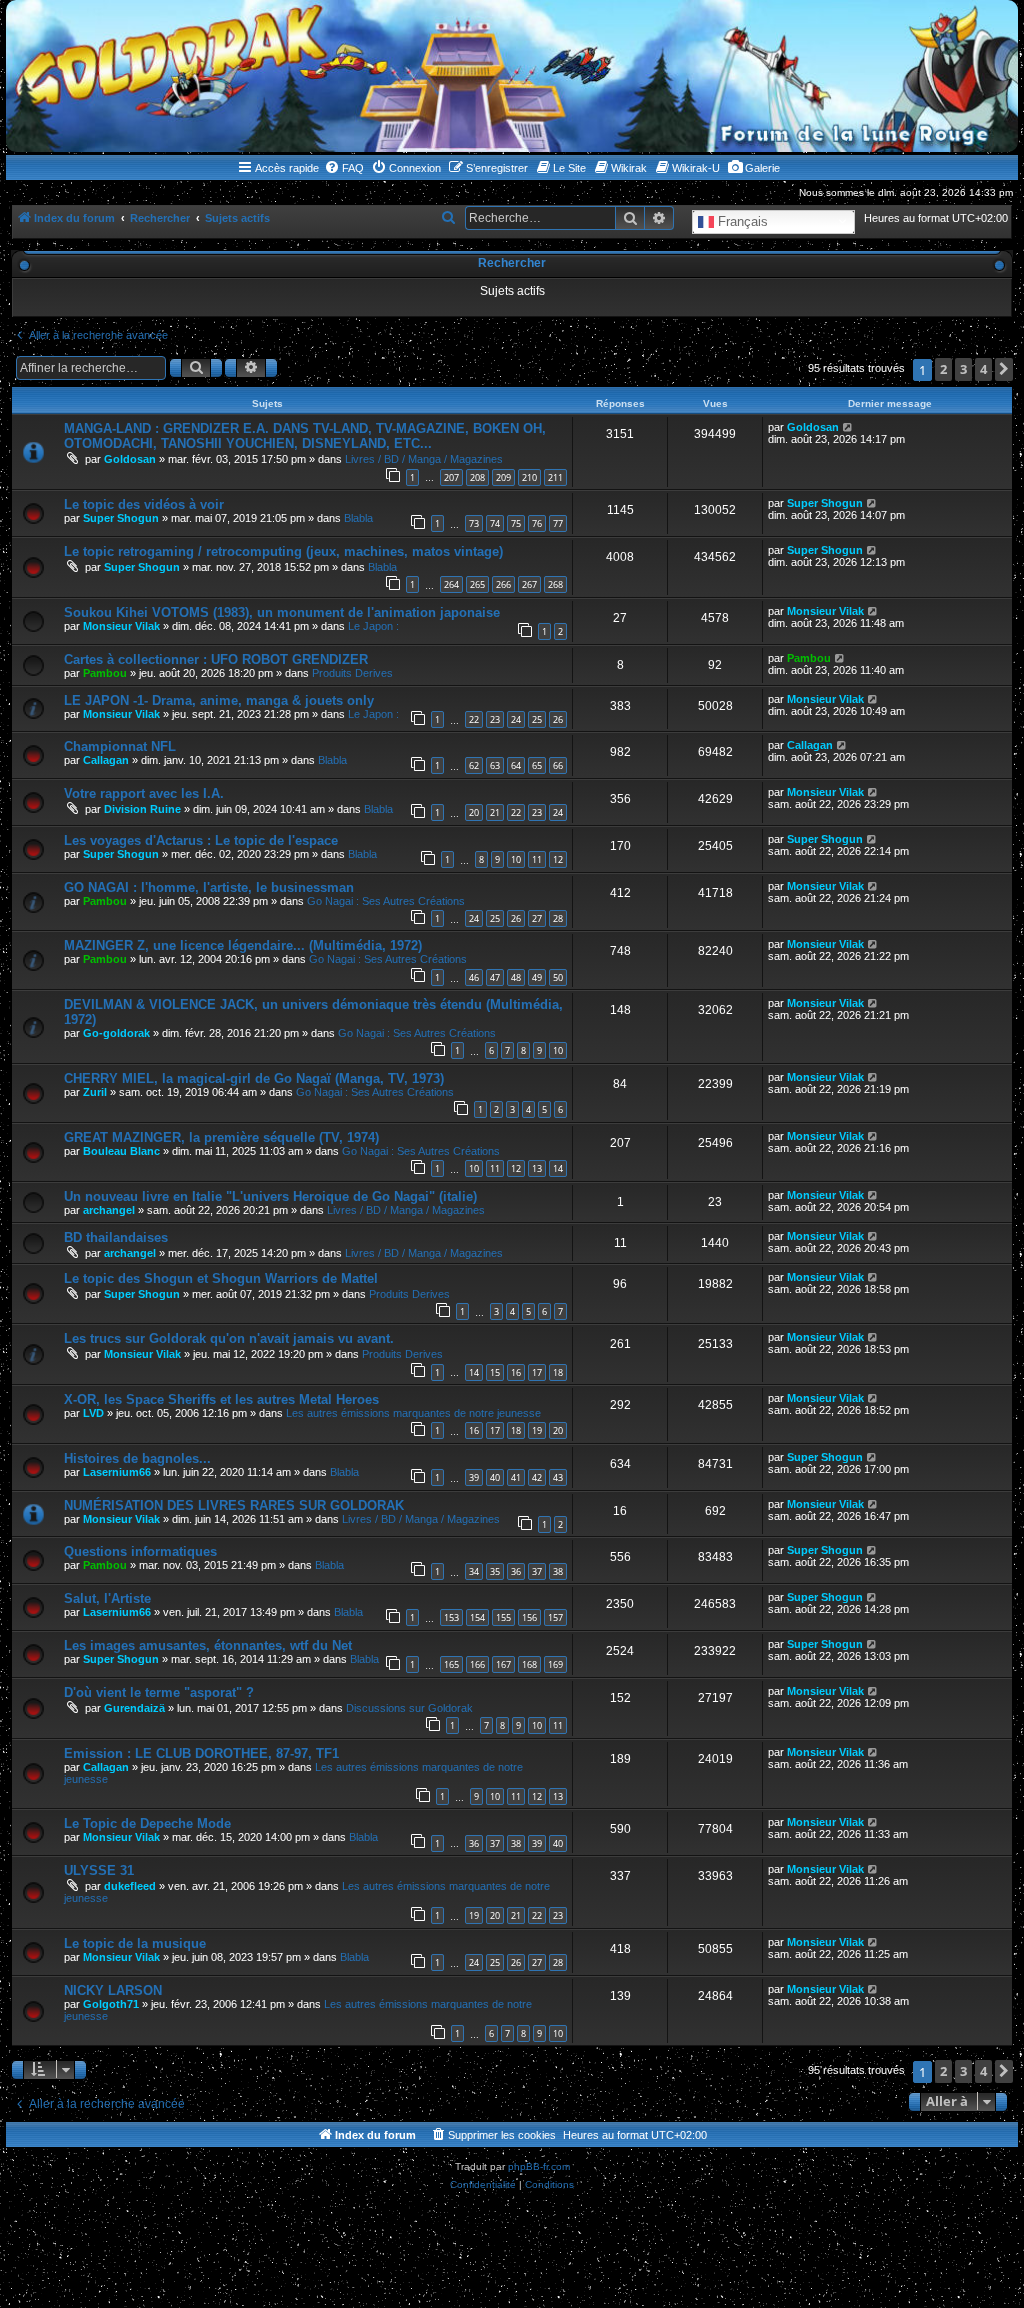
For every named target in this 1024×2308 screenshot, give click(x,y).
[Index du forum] (512, 76)
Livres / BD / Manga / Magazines (424, 459)
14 (558, 1168)
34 (474, 1571)
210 (529, 477)
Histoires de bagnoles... (137, 1458)
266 (503, 584)
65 (537, 765)
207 (451, 477)
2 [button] (943, 369)
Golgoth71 (111, 2004)
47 (495, 977)
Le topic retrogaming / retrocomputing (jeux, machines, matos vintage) (283, 551)
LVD (93, 1413)
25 (537, 719)
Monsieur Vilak (121, 626)
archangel (109, 1210)
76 (537, 523)
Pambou (105, 673)
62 (474, 765)
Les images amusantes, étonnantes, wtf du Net (208, 1645)
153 (451, 1617)
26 (558, 719)
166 (477, 1664)
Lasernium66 (117, 1472)
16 (516, 1372)
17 (537, 1372)
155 (503, 1617)
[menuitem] (344, 168)
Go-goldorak (116, 1033)
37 (537, 1571)
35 (495, 1571)
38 (558, 1571)
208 (477, 477)
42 (537, 1477)
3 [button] (963, 369)
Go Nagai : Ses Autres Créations (386, 901)
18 (558, 1372)
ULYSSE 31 (99, 1870)
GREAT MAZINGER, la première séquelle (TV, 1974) (221, 1137)
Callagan (106, 760)
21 (495, 812)
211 (555, 477)
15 (495, 1372)
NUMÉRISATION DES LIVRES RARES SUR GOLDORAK (234, 1505)
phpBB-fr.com (539, 2166)
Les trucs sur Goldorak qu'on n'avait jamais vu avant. (229, 1338)
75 (516, 523)
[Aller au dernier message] (848, 427)
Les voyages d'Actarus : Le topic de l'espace (201, 840)
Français (741, 220)
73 (474, 523)
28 (558, 918)
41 (516, 1477)
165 (451, 1664)
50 (558, 977)
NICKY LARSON (113, 1990)
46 (474, 977)
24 (516, 719)
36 (516, 1571)
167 (503, 1664)
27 (537, 918)
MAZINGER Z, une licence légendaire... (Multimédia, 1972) (243, 945)
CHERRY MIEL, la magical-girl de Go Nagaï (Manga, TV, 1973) (254, 1078)
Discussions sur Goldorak (409, 1708)
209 (503, 477)
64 (516, 765)
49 (537, 977)
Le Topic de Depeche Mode (147, 1823)
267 (529, 584)
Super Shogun (121, 518)
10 (516, 859)
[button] (1004, 369)
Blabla (358, 518)
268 (555, 584)
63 (495, 765)
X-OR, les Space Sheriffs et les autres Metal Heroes (221, 1399)
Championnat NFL (120, 746)
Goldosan (130, 459)
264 (451, 584)
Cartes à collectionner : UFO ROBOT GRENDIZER (216, 659)
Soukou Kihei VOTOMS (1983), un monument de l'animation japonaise (282, 612)
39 (474, 1477)
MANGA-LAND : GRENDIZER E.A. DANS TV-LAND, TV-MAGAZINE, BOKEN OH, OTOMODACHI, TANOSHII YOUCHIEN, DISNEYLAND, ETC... (305, 436)
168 (529, 1664)
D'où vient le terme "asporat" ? (159, 1692)
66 (558, 765)
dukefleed (130, 1886)
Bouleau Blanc (121, 1151)
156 (529, 1617)
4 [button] (983, 369)
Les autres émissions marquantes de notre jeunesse (413, 1413)
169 (555, 1664)
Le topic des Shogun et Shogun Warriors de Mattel (221, 1278)
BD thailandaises (116, 1237)
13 (537, 1168)
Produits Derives (352, 673)
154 (477, 1617)
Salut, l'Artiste (107, 1598)
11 (537, 859)
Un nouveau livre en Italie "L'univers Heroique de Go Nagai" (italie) (270, 1196)
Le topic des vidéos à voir (144, 504)
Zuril (95, 1092)
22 (474, 719)
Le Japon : (373, 626)
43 (558, 1477)
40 (495, 1477)
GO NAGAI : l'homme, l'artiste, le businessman (209, 887)
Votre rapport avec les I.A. (144, 793)
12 (558, 859)
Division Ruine (142, 809)
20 (474, 812)
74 (495, 523)
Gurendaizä (134, 1708)
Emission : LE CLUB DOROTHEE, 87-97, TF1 (201, 1753)
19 (537, 1430)
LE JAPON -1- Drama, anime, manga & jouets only (219, 700)
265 (477, 584)
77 (558, 523)
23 (495, 719)
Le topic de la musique (135, 1943)
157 (555, 1617)
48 (516, 977)
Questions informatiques (140, 1551)
